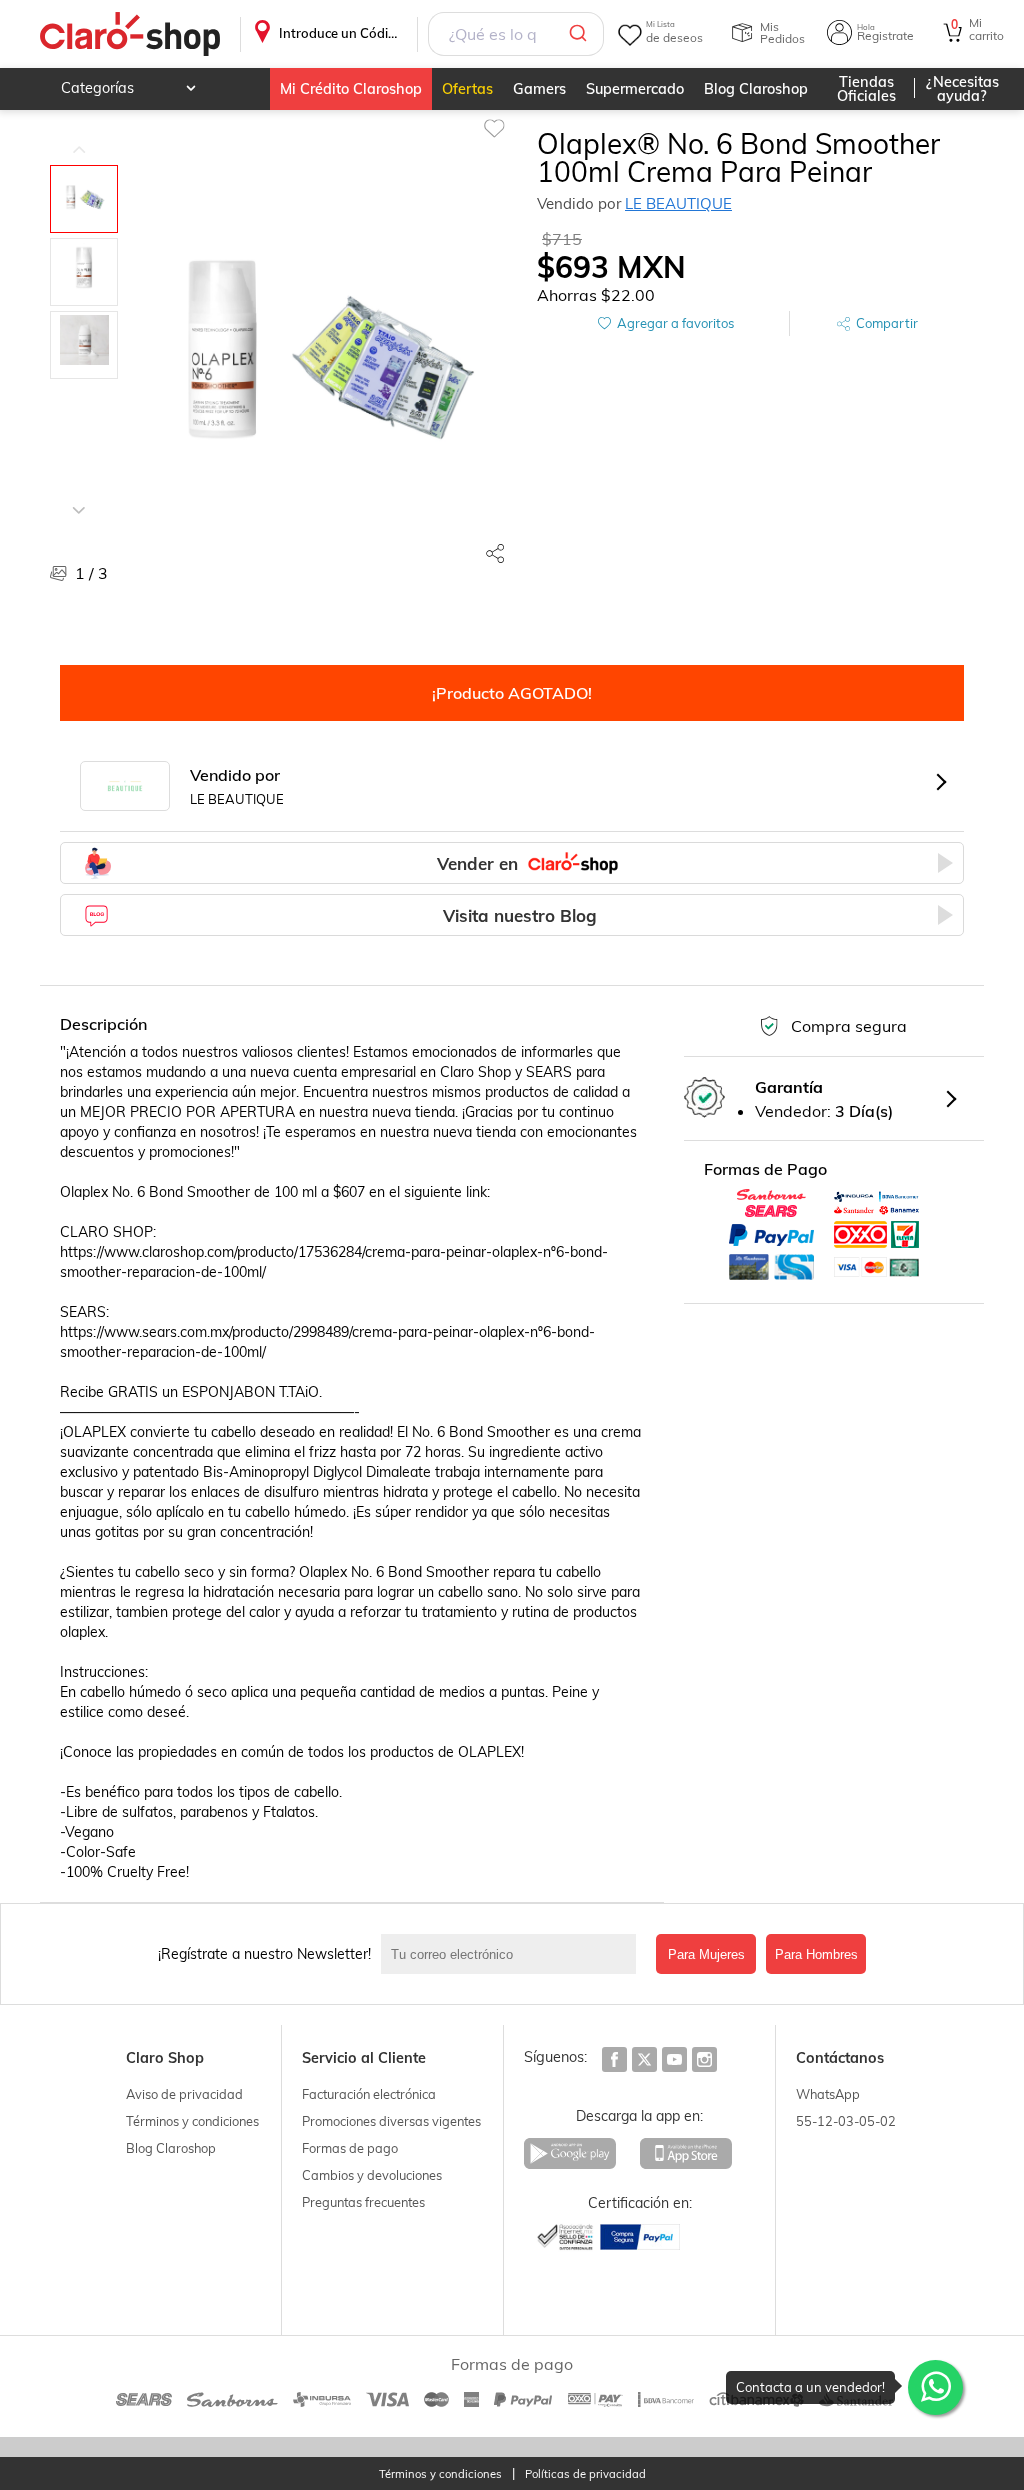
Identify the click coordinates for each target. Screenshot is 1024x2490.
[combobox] (516, 34)
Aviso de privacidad (184, 2094)
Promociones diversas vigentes (391, 2121)
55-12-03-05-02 (846, 2121)
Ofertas (467, 89)
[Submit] (581, 34)
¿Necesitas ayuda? (962, 89)
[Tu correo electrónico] (513, 1954)
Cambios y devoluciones (372, 2175)
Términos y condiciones (192, 2121)
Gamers (539, 89)
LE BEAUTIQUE (678, 203)
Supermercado (635, 89)
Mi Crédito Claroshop (351, 89)
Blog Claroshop (756, 89)
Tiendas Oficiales (866, 89)
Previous (79, 135)
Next (79, 495)
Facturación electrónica (369, 2094)
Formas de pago (350, 2148)
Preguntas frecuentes (363, 2202)
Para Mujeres (706, 1954)
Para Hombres (816, 1954)
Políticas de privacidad (585, 2474)
